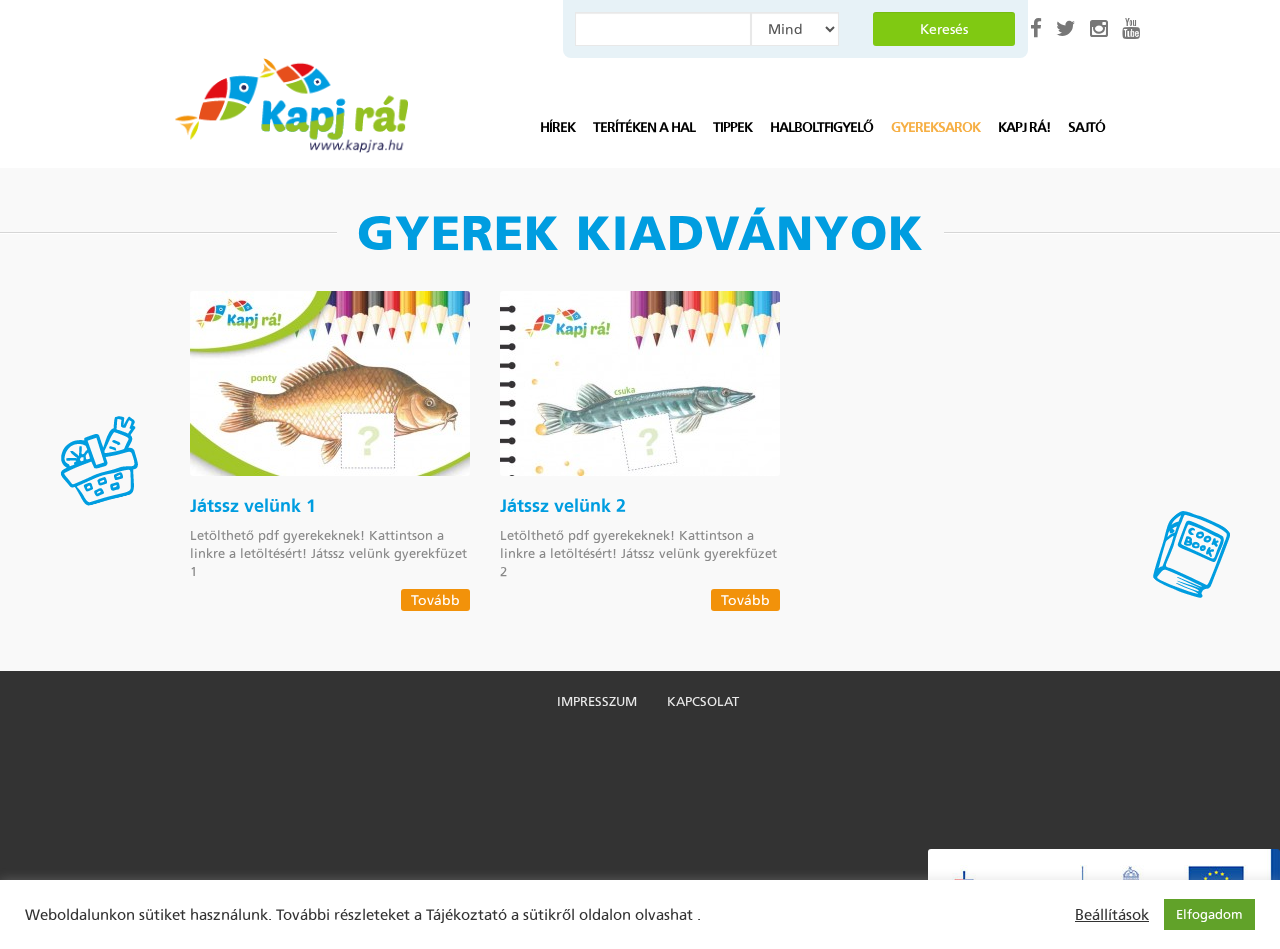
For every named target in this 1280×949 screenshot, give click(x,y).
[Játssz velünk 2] (640, 383)
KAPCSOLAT (703, 701)
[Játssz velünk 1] (330, 383)
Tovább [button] (435, 600)
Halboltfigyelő (821, 127)
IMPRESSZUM (597, 701)
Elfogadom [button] (1209, 914)
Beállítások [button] (1112, 915)
